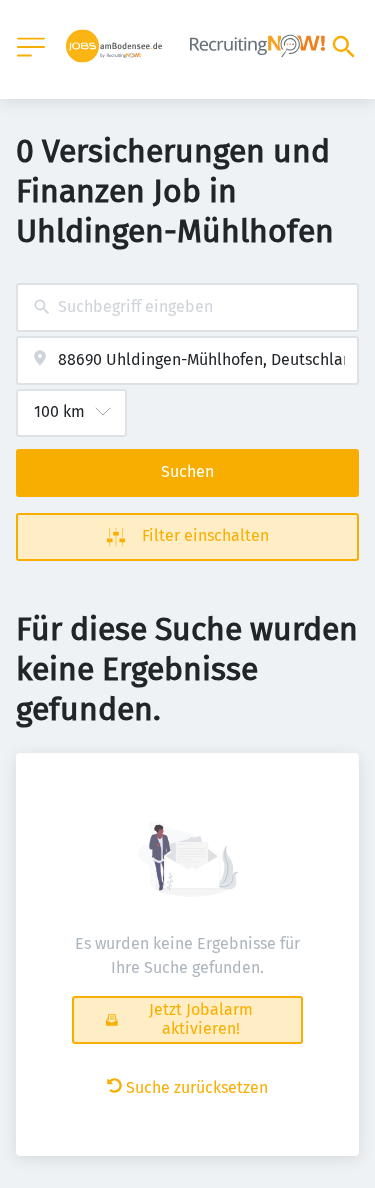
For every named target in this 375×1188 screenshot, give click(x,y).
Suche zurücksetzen (197, 1087)
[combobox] (187, 307)
